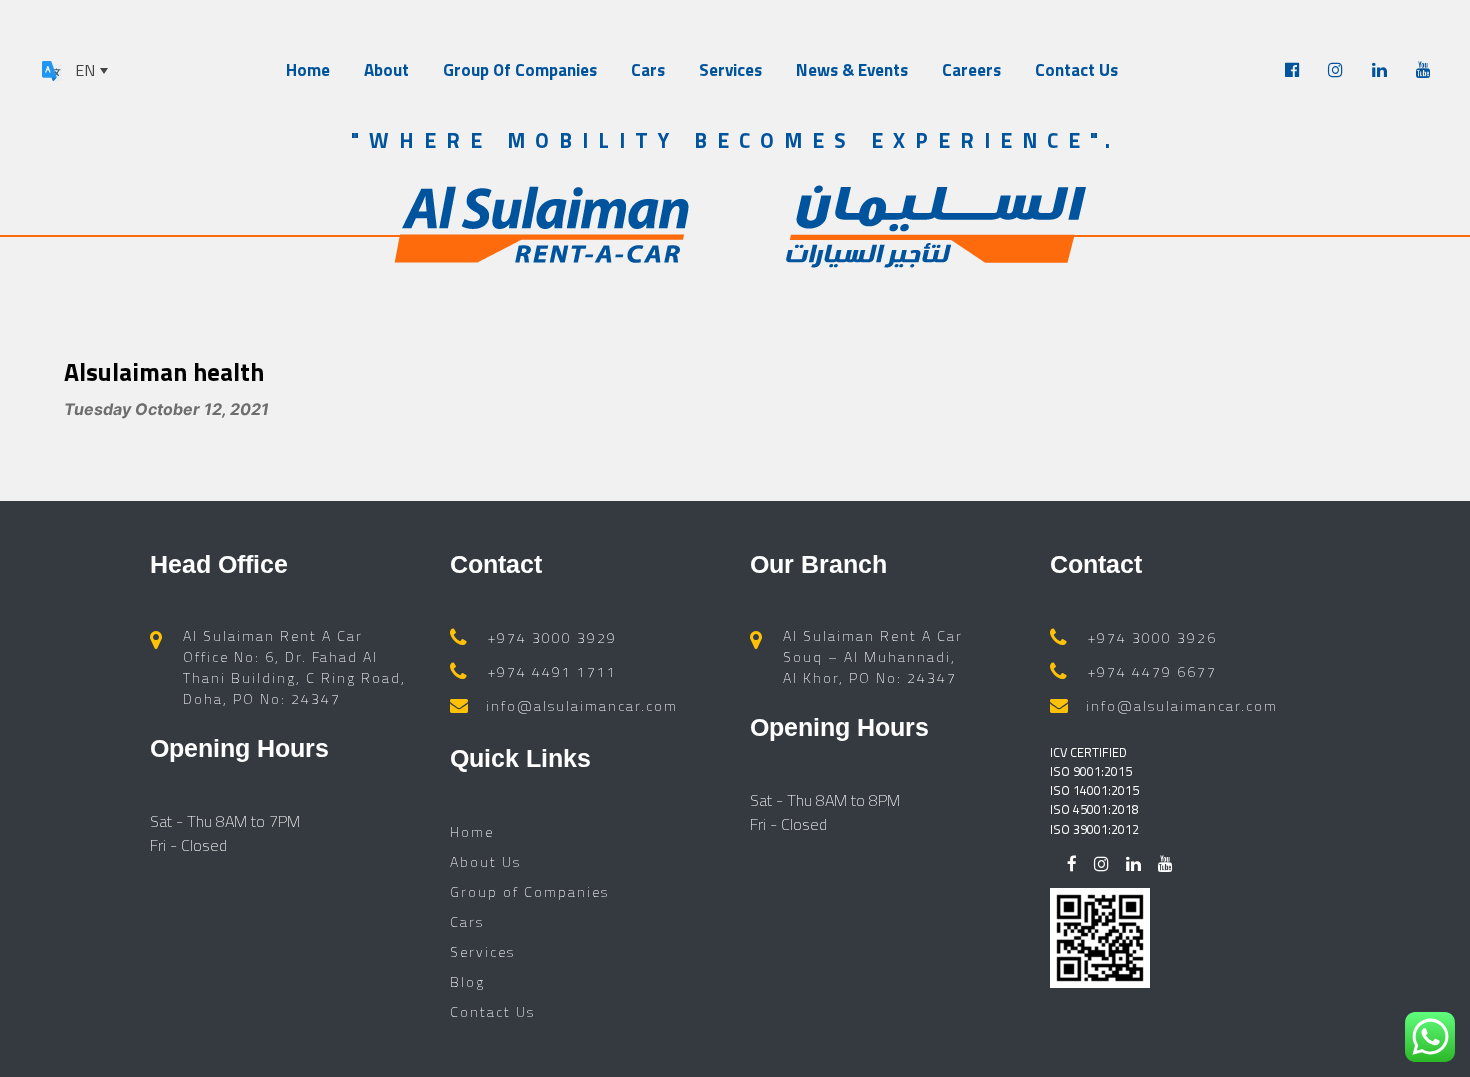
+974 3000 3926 (1152, 637)
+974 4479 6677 (1152, 671)
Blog (467, 981)
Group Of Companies (520, 70)
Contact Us (1076, 70)
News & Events (852, 70)
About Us (485, 861)
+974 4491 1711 (552, 671)
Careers (971, 70)
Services (730, 70)
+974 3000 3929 (552, 637)
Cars (648, 70)
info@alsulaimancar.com (582, 705)
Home (308, 70)
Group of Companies (529, 891)
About (386, 70)
